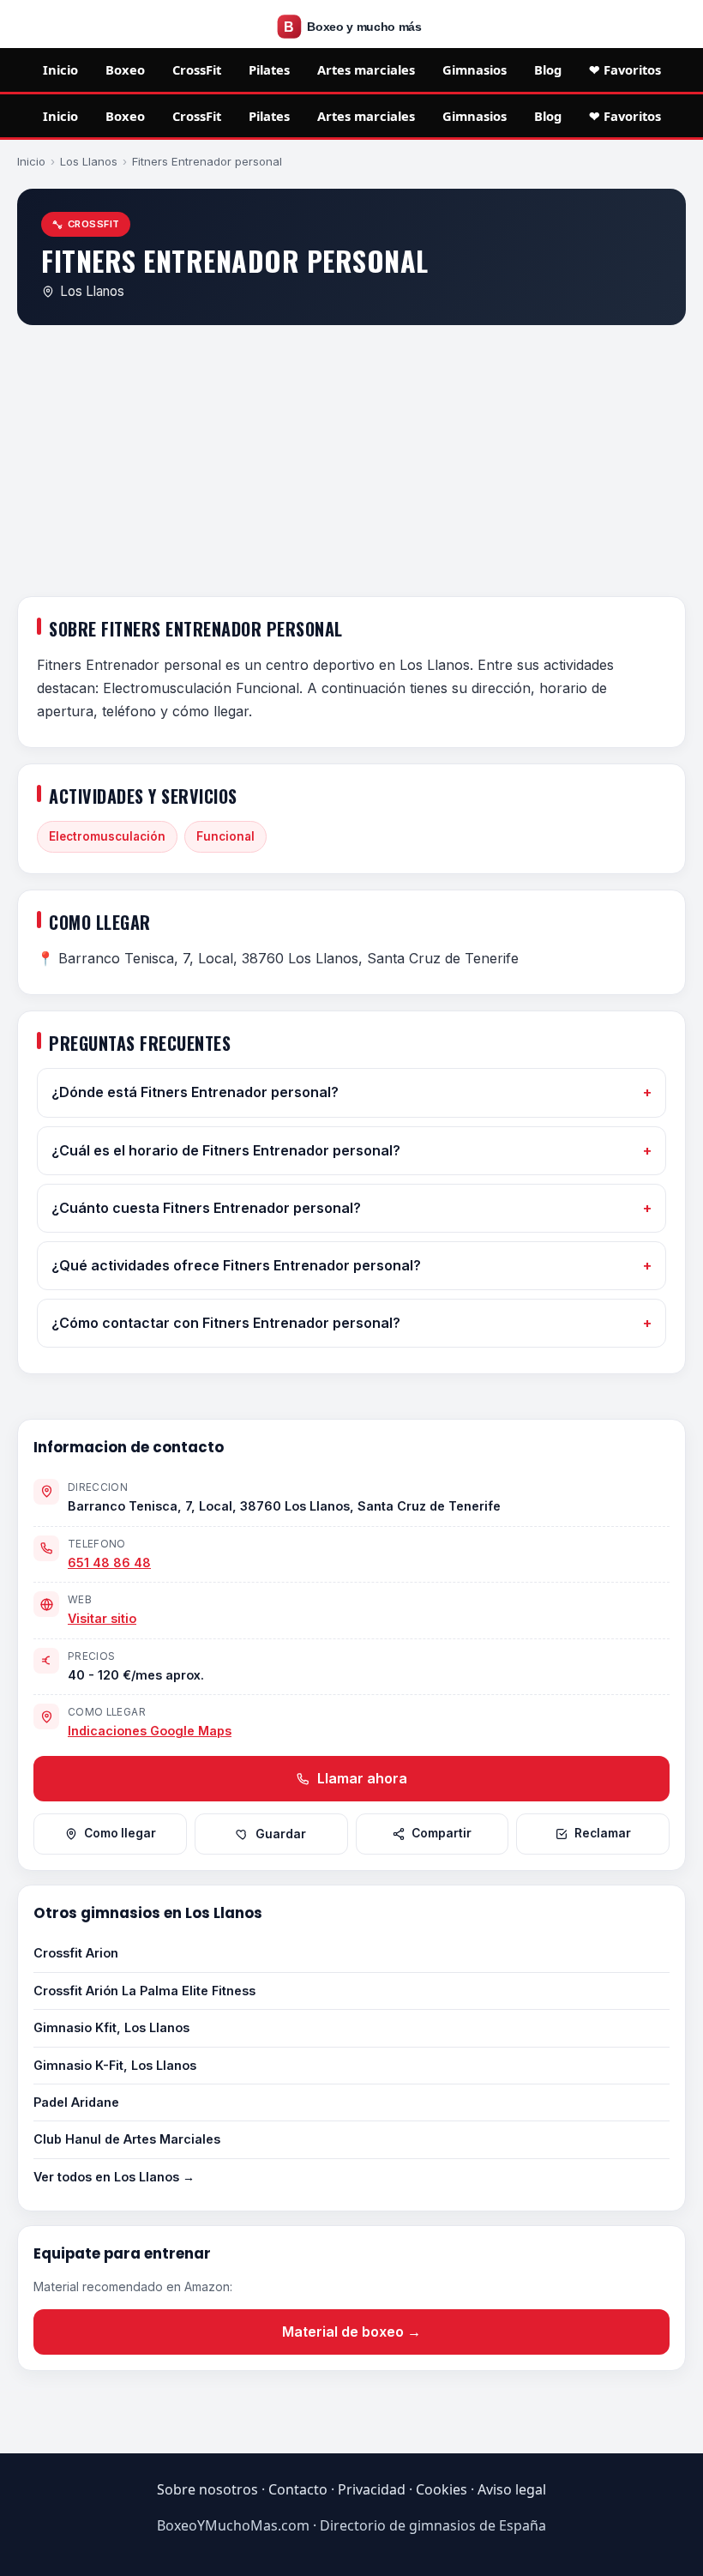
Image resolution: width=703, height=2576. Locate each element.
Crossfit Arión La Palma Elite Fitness (144, 1991)
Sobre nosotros (207, 2489)
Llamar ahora (361, 1778)
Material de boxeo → (351, 2332)
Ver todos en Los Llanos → (114, 2177)
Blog (548, 69)
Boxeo (125, 69)
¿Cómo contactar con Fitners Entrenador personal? (226, 1323)
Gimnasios (475, 69)
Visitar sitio (102, 1618)
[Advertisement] (351, 464)
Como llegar (120, 1833)
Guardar (281, 1834)
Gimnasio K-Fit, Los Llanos (115, 2065)
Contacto (298, 2489)
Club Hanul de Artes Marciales (127, 2139)
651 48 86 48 (109, 1562)
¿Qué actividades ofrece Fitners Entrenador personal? (236, 1265)
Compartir (442, 1833)
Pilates (269, 69)
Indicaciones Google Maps (150, 1731)
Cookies (442, 2489)
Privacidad (372, 2489)
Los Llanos (89, 161)
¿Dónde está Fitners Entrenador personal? (195, 1092)
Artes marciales (366, 69)
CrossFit (197, 69)
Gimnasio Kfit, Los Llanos (111, 2027)
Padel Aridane (76, 2102)
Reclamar (603, 1833)
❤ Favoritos (625, 69)
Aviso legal (512, 2489)
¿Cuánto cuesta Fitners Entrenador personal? (206, 1208)
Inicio (60, 69)
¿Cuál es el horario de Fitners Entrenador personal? (226, 1150)
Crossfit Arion (76, 1953)
